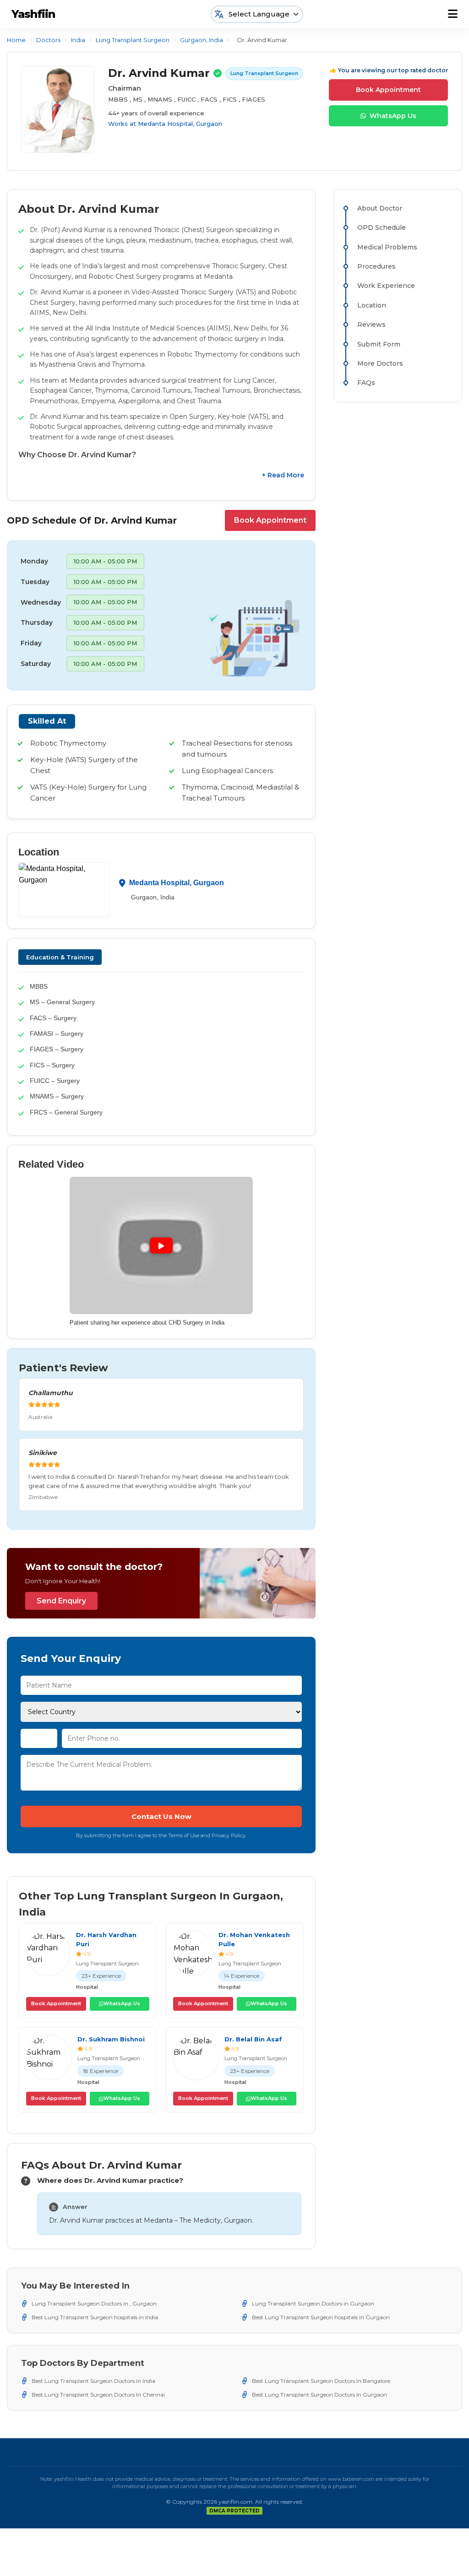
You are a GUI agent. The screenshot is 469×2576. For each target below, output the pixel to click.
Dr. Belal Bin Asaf (253, 2039)
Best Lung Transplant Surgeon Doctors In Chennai (98, 2395)
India (78, 40)
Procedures (376, 266)
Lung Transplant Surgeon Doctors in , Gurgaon (94, 2303)
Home (16, 40)
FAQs (366, 383)
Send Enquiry (61, 1601)
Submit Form (379, 344)
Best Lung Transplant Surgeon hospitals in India (95, 2317)
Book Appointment (388, 90)
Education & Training (60, 957)
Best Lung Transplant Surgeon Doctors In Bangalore (321, 2381)
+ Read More (283, 475)
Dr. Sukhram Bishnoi (111, 2039)
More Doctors (380, 363)
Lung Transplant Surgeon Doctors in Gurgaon (313, 2303)
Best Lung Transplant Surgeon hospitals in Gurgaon (321, 2317)
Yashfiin (33, 14)
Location (372, 305)
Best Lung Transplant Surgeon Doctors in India (93, 2381)
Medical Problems (387, 247)
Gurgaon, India (202, 40)
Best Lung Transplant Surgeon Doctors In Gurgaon (319, 2395)
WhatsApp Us (393, 116)
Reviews (371, 325)
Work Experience (386, 286)
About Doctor (380, 208)
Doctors (48, 40)
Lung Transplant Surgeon (133, 40)
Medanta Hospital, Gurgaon (180, 124)
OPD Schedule (382, 227)
